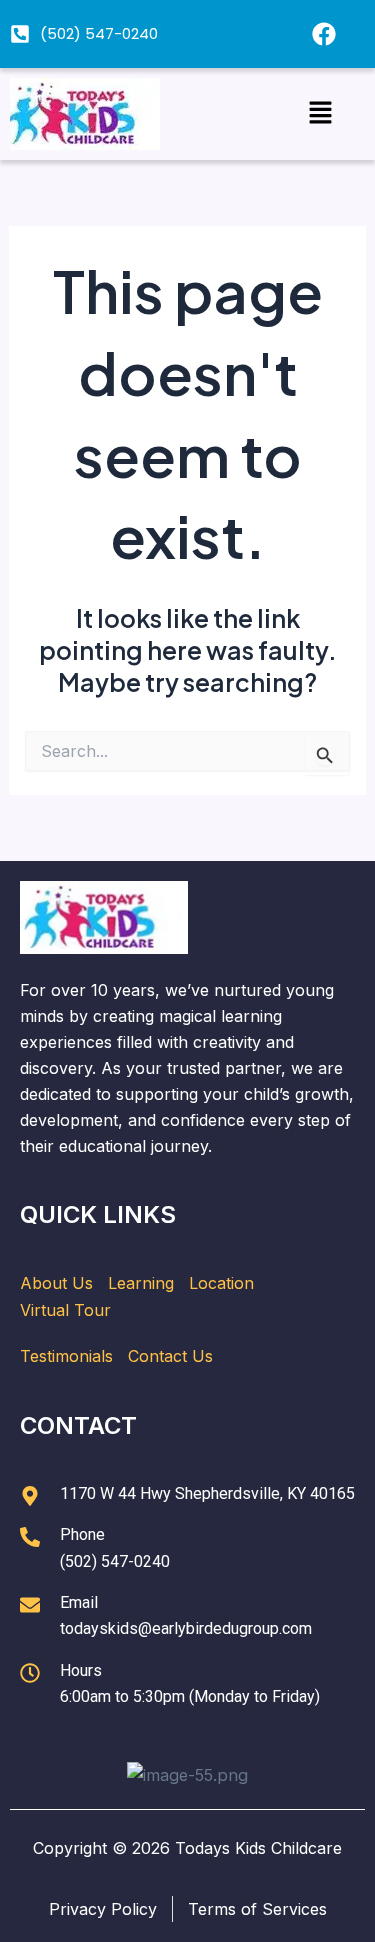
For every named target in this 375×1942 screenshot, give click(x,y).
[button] (320, 113)
